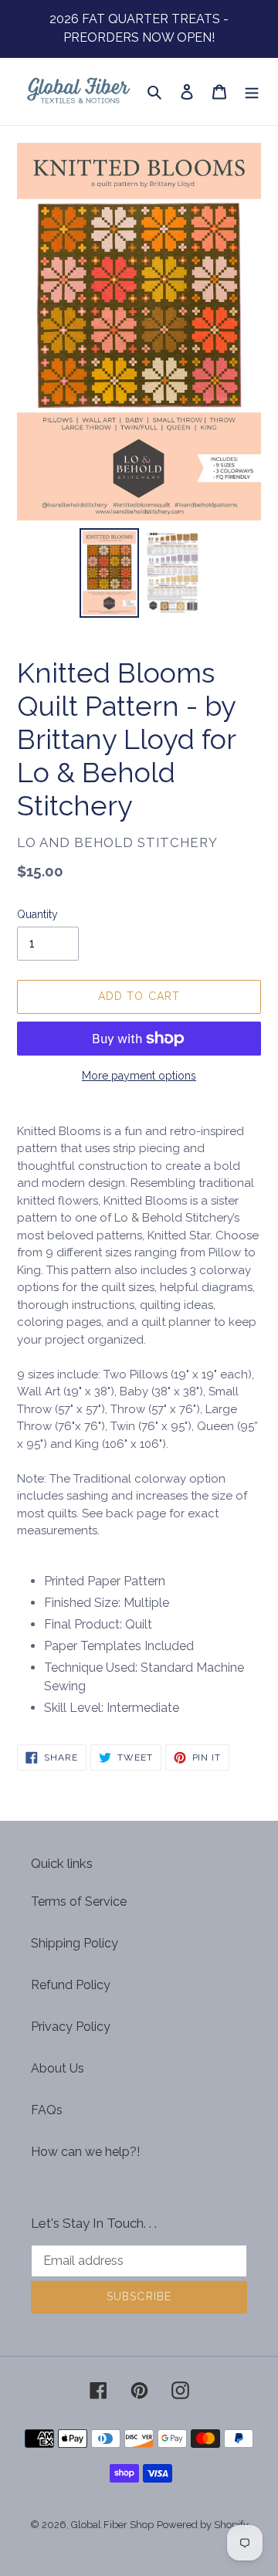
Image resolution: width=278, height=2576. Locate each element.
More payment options (139, 1076)
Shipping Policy (75, 1943)
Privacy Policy (71, 2027)
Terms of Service (79, 1901)
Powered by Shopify (203, 2525)
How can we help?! (85, 2152)
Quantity (37, 914)
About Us (58, 2068)
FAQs (47, 2110)
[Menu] (252, 92)
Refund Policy (71, 1985)
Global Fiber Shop (112, 2525)
